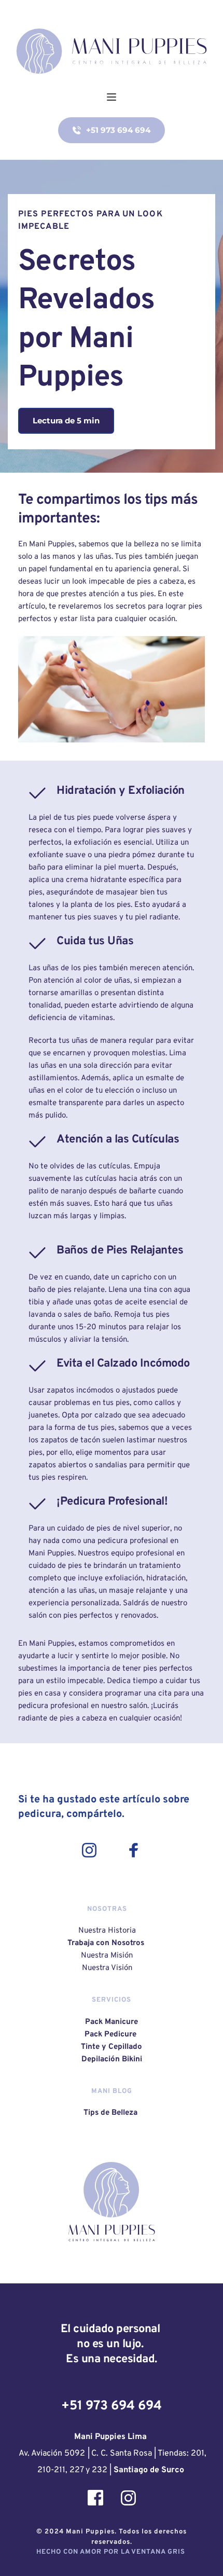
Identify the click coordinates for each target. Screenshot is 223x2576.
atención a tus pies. (122, 594)
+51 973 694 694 (112, 2406)
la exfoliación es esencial (109, 843)
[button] (112, 97)
